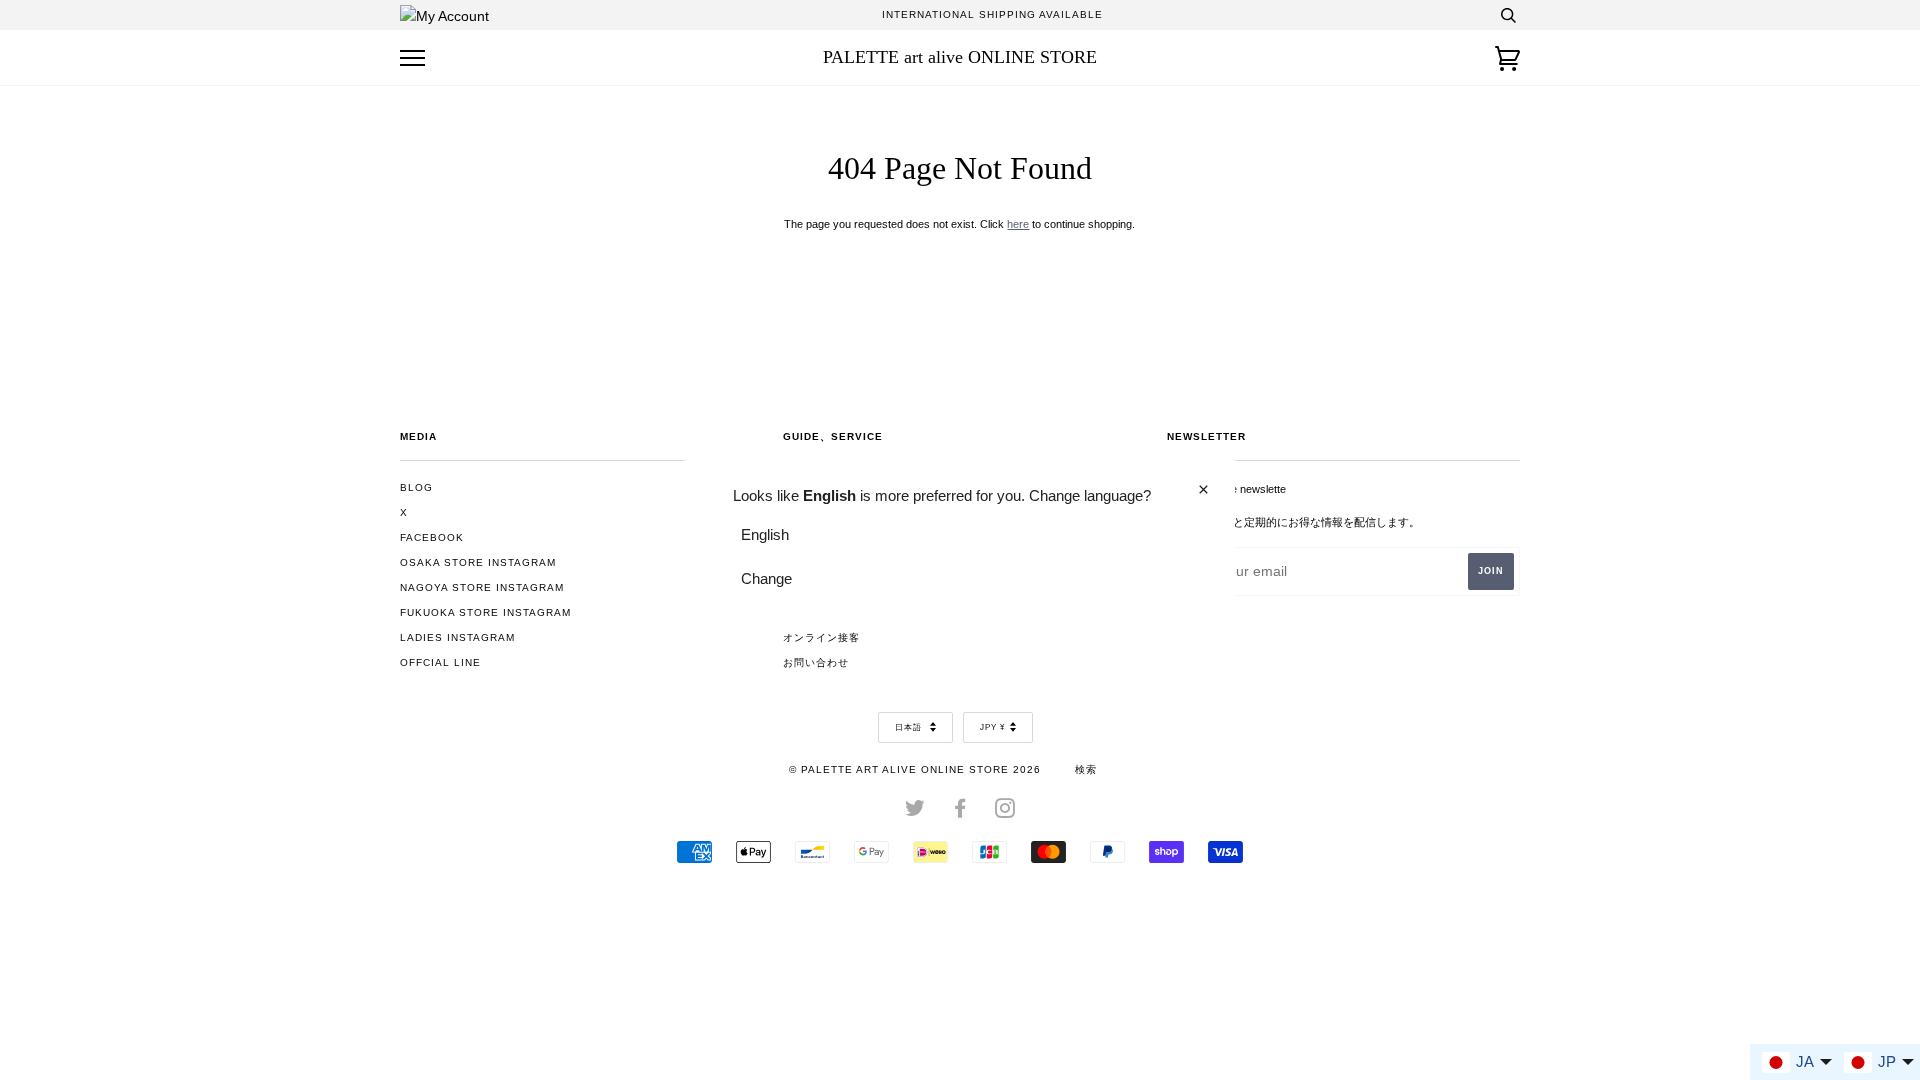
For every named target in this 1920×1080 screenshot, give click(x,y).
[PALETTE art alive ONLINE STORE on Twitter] (915, 812)
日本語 (910, 727)
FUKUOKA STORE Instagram (485, 612)
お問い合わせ (816, 662)
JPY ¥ (992, 727)
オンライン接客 (821, 637)
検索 (1086, 769)
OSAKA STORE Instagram (478, 562)
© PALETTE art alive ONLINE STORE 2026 (915, 769)
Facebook (432, 537)
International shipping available (992, 14)
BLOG (416, 487)
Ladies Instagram (457, 637)
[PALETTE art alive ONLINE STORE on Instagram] (1005, 812)
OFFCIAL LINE (440, 662)
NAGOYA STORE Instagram (482, 587)
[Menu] (412, 58)
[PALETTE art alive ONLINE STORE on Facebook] (960, 812)
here (1018, 224)
